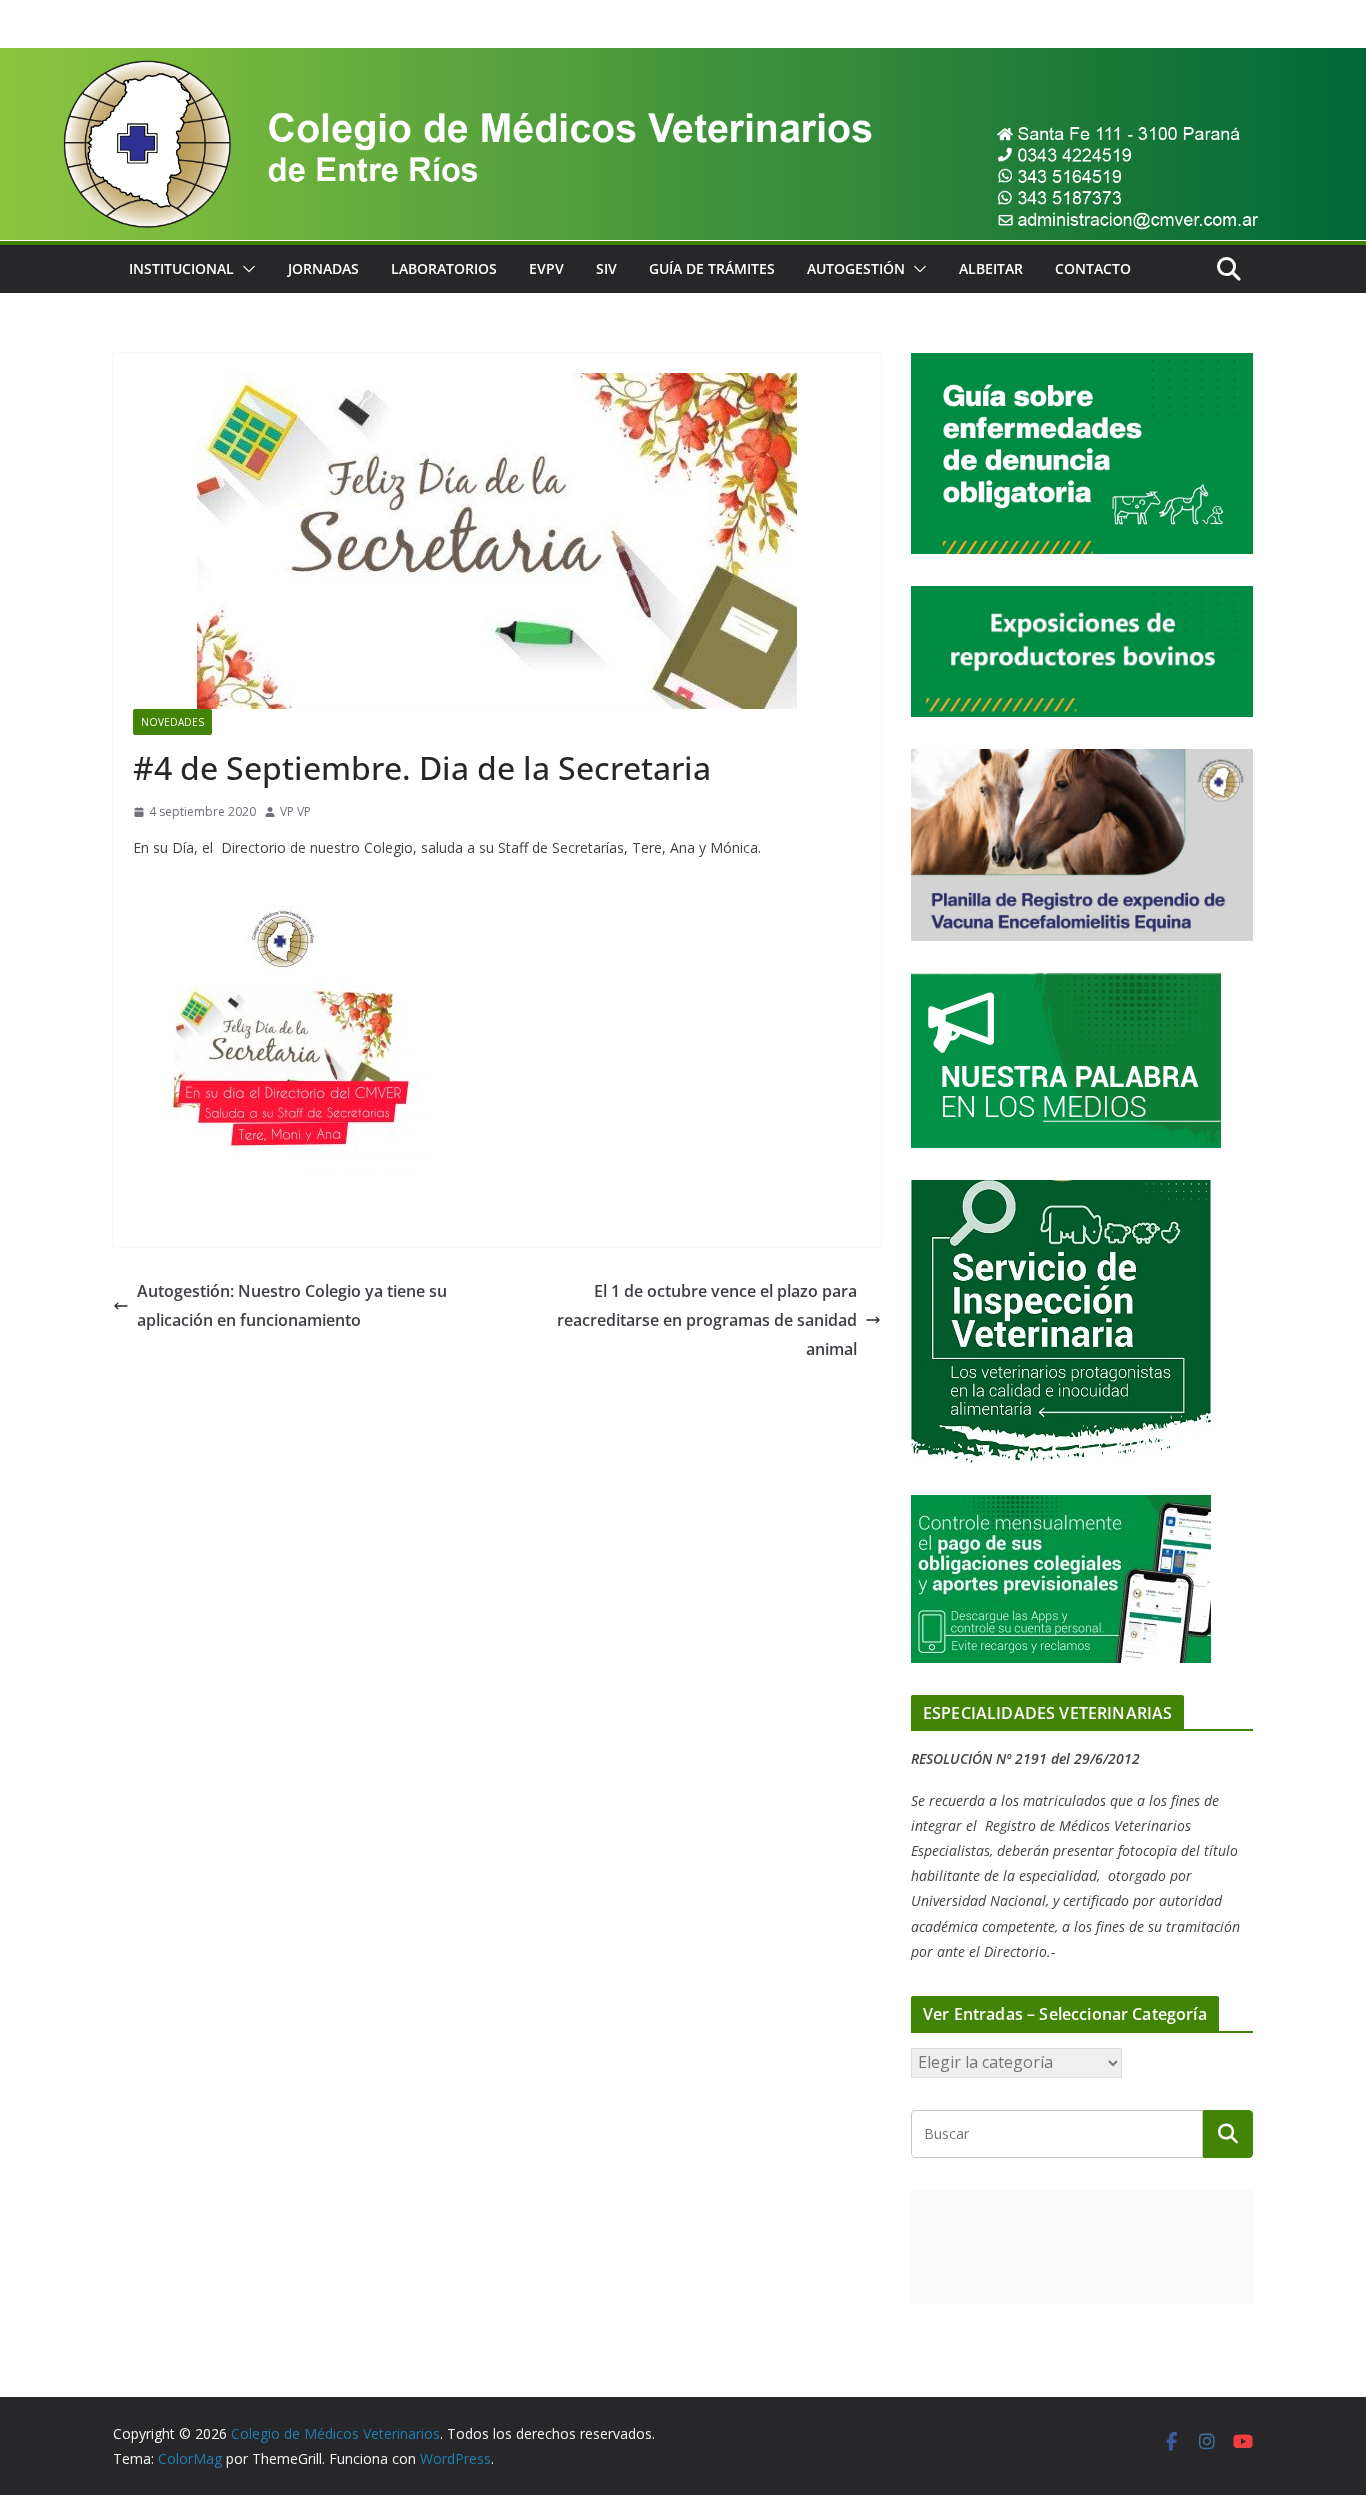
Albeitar (991, 268)
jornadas (323, 268)
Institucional (181, 268)
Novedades (172, 722)
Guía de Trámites (712, 268)
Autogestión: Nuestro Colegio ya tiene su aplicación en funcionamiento (292, 1305)
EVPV (546, 268)
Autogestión (856, 268)
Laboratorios (444, 268)
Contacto (1093, 268)
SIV (606, 268)
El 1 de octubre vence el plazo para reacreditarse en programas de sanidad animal (707, 1320)
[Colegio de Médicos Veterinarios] (683, 62)
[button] (245, 269)
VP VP (295, 811)
